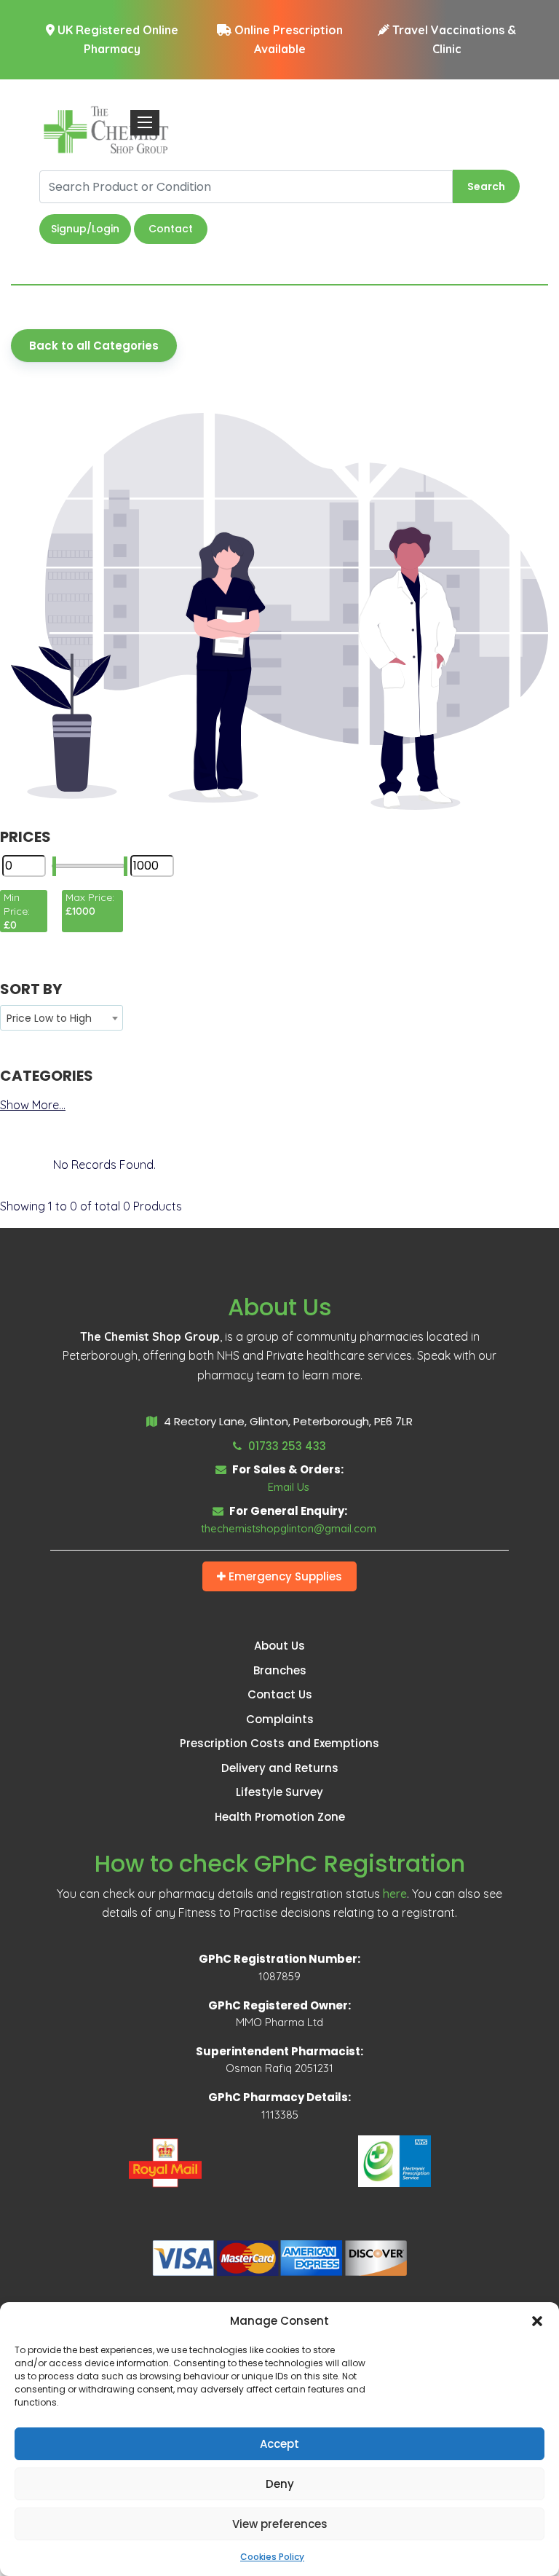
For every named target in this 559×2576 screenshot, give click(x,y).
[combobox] (62, 1018)
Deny (280, 2484)
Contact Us (280, 1694)
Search (486, 186)
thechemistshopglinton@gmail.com (289, 1528)
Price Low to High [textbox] (49, 1018)
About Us (279, 1646)
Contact (171, 229)
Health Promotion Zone (280, 1817)
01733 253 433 (286, 1446)
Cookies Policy (272, 2557)
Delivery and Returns (280, 1768)
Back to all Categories (94, 346)
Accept (279, 2444)
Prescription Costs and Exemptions (279, 1743)
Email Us (289, 1487)
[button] (537, 2321)
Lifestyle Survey (279, 1792)
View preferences (280, 2524)
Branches (280, 1670)
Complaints (280, 1719)
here (395, 1894)
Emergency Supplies (284, 1576)
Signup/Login (85, 229)
